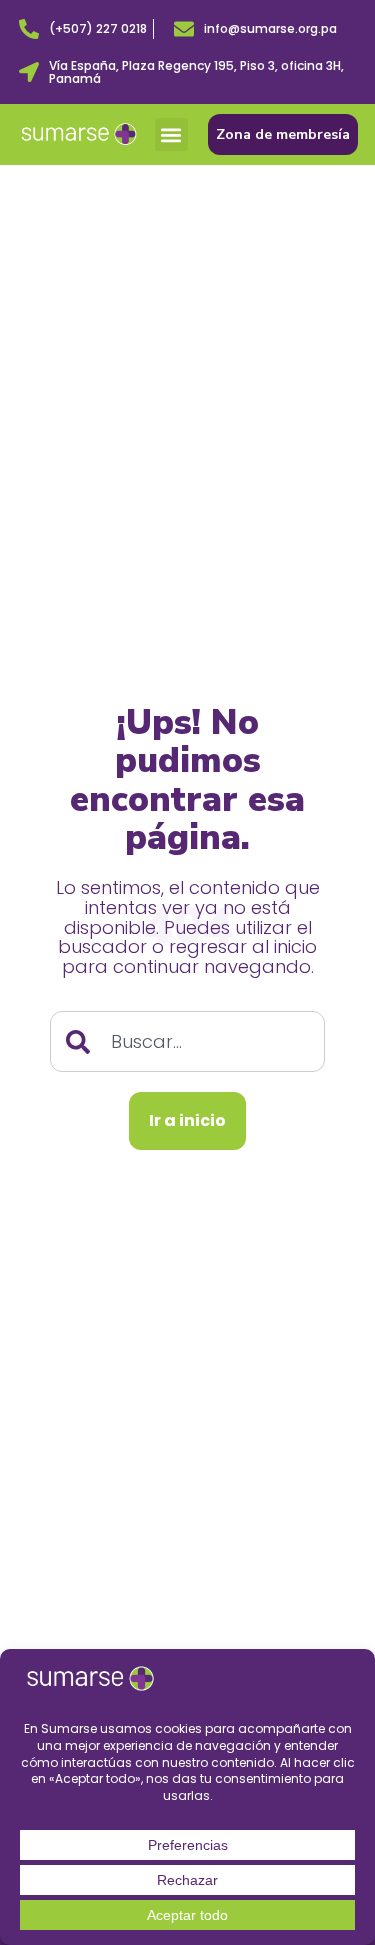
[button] (171, 134)
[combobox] (187, 1041)
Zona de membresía (283, 134)
